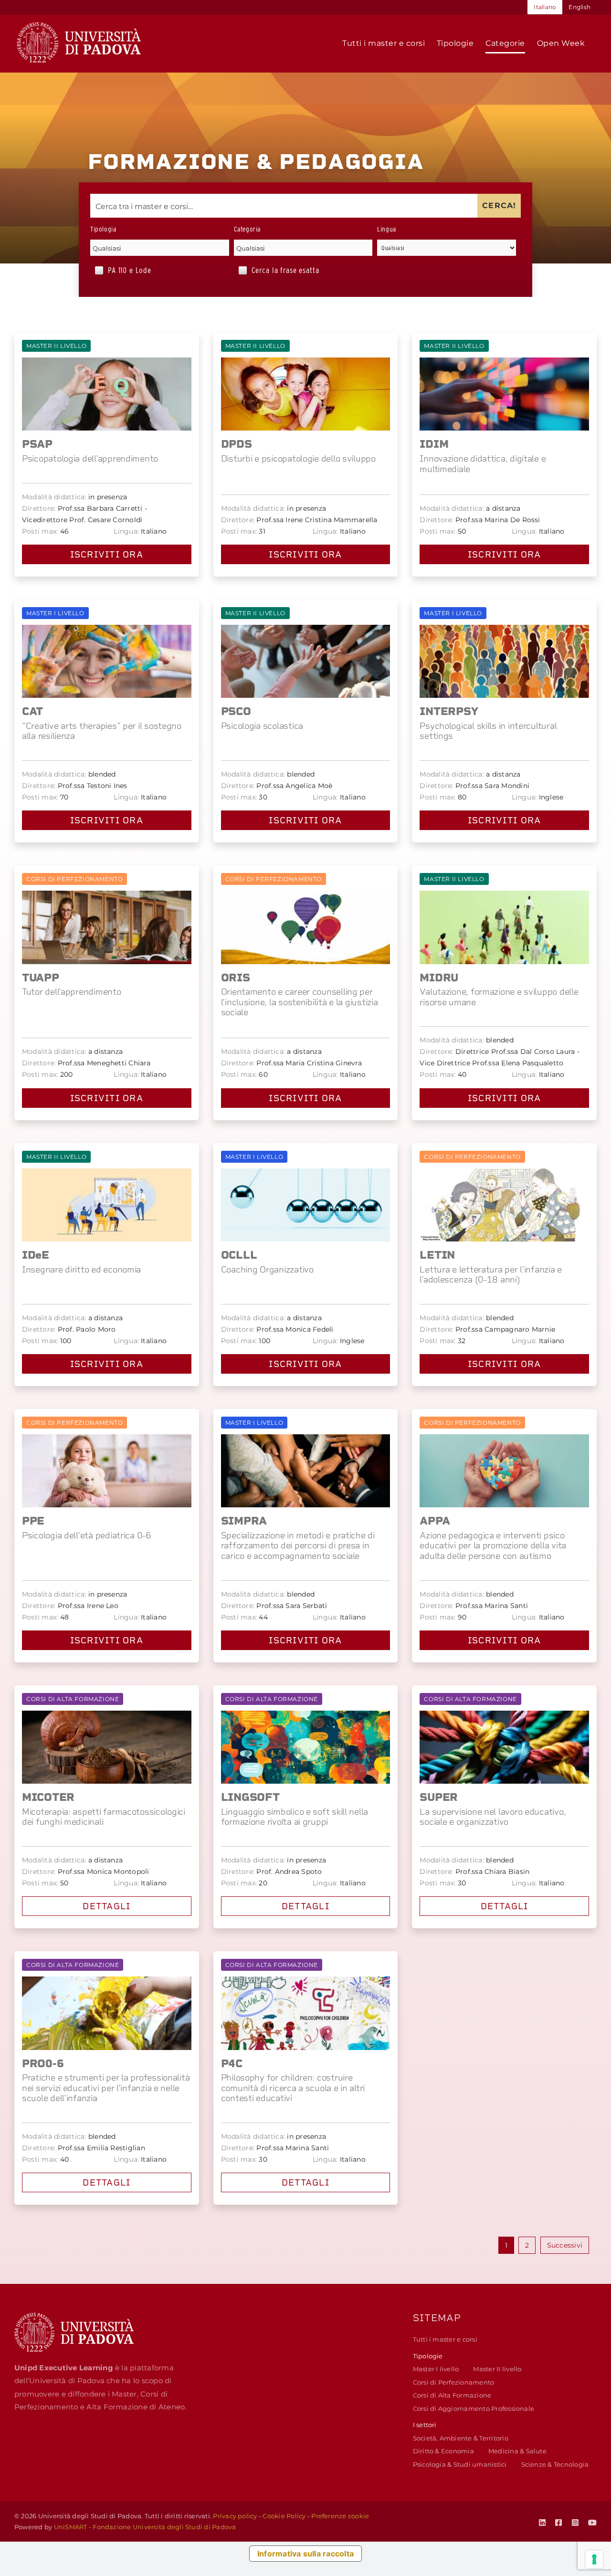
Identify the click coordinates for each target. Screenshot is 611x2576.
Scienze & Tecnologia (555, 2464)
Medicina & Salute (517, 2451)
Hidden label (99, 270)
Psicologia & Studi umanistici (460, 2464)
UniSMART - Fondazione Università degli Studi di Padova (145, 2527)
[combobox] (160, 248)
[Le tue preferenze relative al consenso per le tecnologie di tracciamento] (594, 2559)
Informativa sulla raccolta (305, 2554)
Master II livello (497, 2369)
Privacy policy (235, 2516)
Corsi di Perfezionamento (454, 2382)
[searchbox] (160, 248)
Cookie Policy (284, 2516)
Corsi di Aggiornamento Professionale (474, 2408)
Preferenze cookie (340, 2516)
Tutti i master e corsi (445, 2339)
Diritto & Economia (443, 2451)
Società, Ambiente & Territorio (461, 2438)
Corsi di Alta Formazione (452, 2395)
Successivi (565, 2245)
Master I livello (436, 2369)
